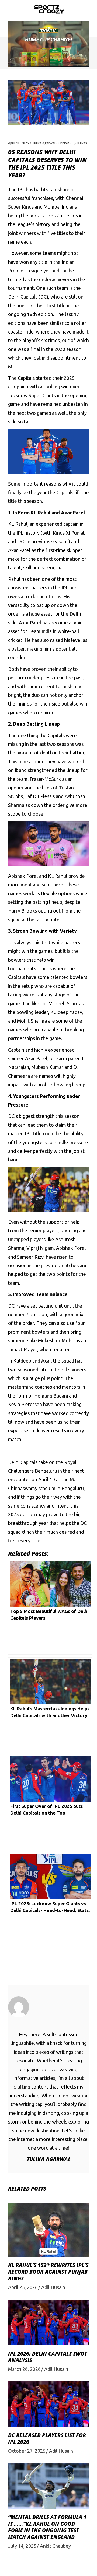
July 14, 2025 (22, 2546)
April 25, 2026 (23, 2287)
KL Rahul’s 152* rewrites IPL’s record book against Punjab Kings (48, 2272)
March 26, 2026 (24, 2369)
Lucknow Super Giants (32, 395)
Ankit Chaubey (55, 2546)
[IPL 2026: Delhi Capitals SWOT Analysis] (48, 2323)
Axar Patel (30, 623)
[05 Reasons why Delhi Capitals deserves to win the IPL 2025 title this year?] (48, 2007)
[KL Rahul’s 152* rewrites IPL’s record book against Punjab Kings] (48, 2230)
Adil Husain (53, 2287)
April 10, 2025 (18, 143)
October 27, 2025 (27, 2451)
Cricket (64, 143)
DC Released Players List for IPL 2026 (47, 2439)
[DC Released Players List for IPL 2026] (48, 2404)
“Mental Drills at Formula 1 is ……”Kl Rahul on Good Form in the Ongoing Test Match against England (47, 2527)
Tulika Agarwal (44, 143)
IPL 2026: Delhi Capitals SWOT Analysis (48, 2357)
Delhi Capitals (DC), (29, 297)
